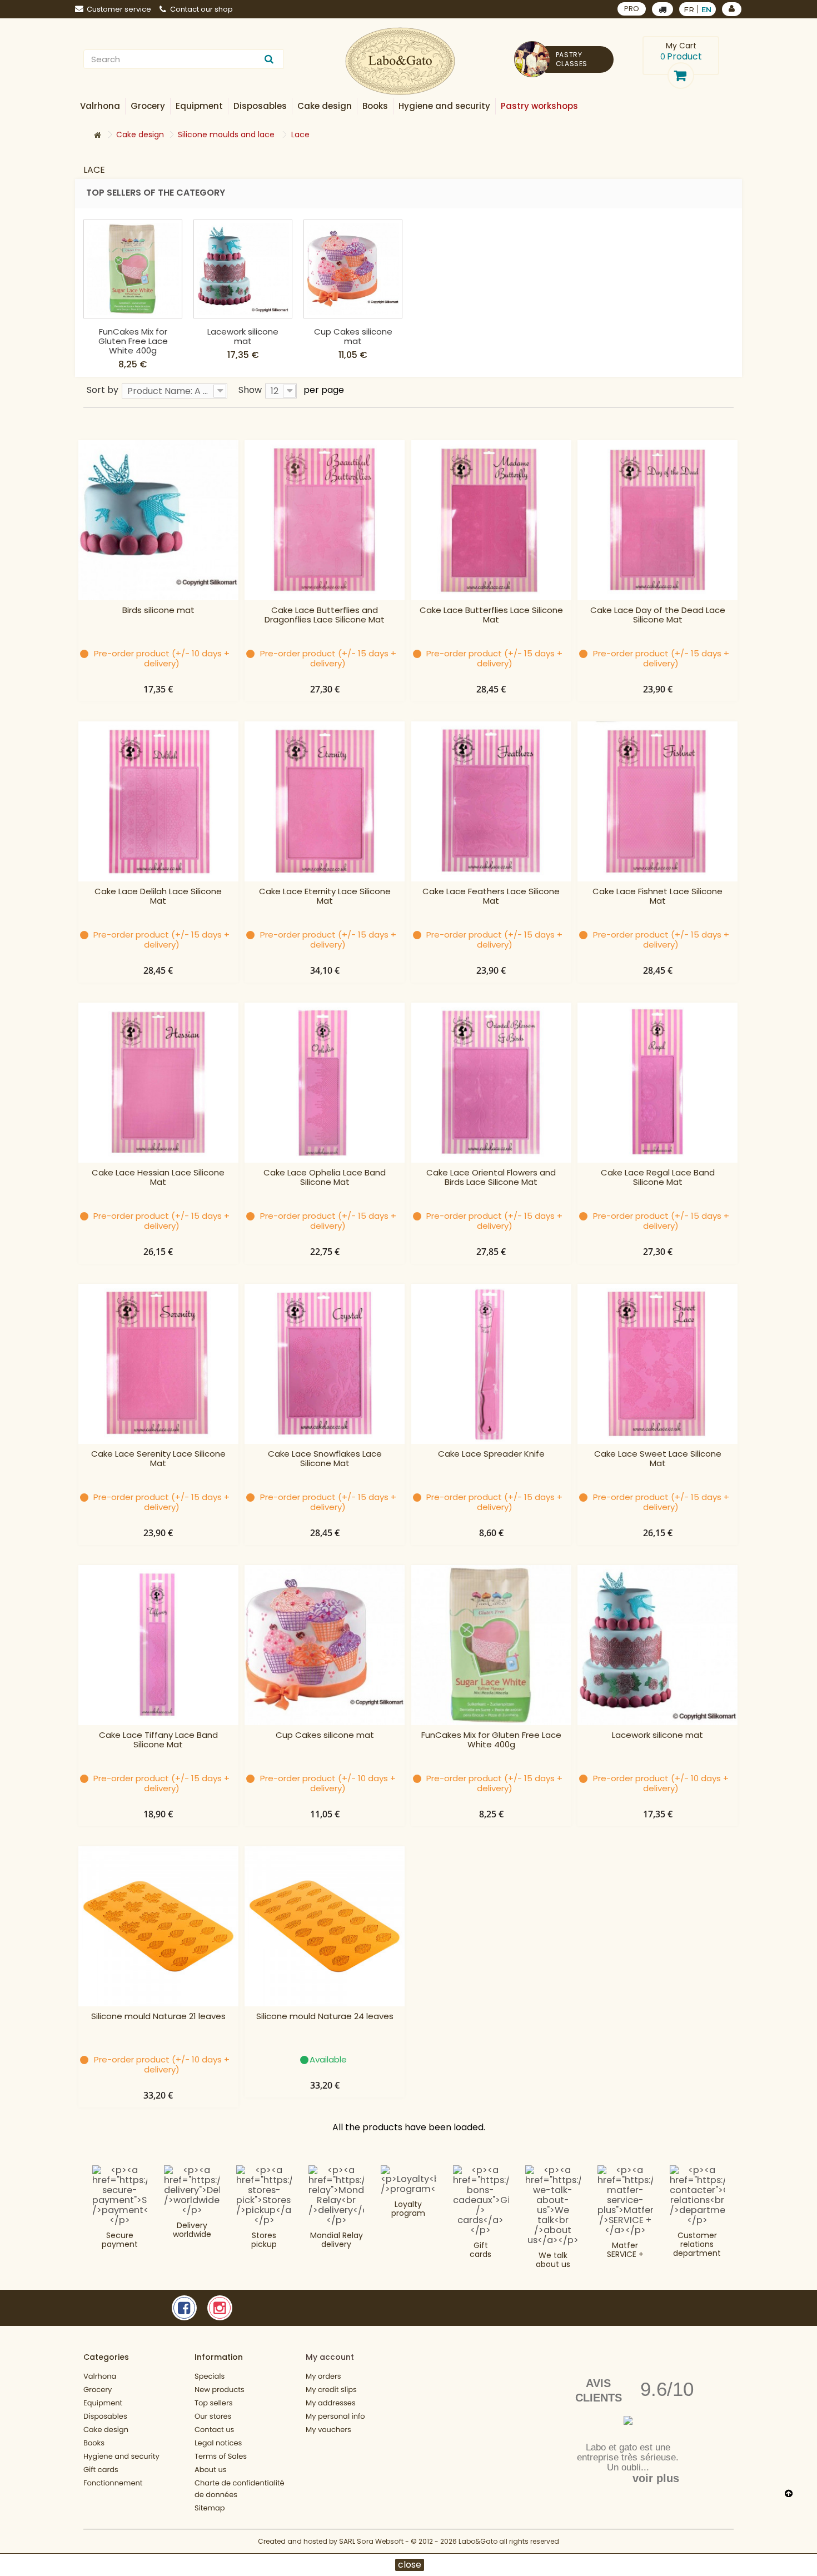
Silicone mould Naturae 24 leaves (325, 2017)
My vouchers (328, 2430)
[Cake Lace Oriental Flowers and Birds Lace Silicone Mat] (491, 1083)
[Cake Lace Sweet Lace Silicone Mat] (657, 1364)
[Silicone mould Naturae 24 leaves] (325, 1926)
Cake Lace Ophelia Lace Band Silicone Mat (325, 1178)
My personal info (335, 2416)
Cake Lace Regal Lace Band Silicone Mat (658, 1178)
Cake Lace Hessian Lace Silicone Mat (158, 1178)
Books (94, 2443)
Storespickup (264, 2240)
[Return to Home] (97, 135)
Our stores (213, 2416)
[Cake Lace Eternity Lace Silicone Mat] (325, 801)
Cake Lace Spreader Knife (491, 1454)
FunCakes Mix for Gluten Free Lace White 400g (133, 341)
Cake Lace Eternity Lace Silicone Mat (325, 896)
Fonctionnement (113, 2483)
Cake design (106, 2430)
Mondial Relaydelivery (337, 2240)
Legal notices (218, 2443)
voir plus (656, 2478)
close (410, 2565)
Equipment (103, 2403)
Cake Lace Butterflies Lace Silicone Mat (491, 615)
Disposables (105, 2416)
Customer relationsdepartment (697, 2244)
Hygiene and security (121, 2456)
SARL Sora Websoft (371, 2541)
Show (250, 389)
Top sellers (214, 2403)
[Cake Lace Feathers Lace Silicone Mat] (491, 801)
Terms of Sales (221, 2456)
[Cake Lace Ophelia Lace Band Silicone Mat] (325, 1083)
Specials (210, 2376)
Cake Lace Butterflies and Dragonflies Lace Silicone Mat (325, 615)
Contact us (214, 2430)
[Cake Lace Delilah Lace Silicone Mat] (158, 801)
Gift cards (480, 2250)
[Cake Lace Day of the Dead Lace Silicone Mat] (657, 520)
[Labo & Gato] (400, 61)
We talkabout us (553, 2260)
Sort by (103, 389)
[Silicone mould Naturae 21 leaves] (158, 1926)
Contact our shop (201, 9)
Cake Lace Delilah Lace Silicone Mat (158, 896)
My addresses (331, 2403)
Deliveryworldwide (192, 2230)
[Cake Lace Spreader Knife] (491, 1364)
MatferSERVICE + (625, 2250)
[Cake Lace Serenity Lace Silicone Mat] (158, 1364)
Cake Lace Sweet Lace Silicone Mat (658, 1459)
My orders (323, 2376)
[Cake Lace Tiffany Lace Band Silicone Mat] (158, 1645)
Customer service (119, 9)
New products (220, 2390)
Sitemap (210, 2508)
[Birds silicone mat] (158, 520)
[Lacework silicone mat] (243, 269)
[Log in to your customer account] (732, 9)
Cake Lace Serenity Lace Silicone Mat (158, 1459)
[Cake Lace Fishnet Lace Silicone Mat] (657, 801)
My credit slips (331, 2390)
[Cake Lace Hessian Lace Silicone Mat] (158, 1083)
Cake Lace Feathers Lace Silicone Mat (491, 896)
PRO (632, 9)
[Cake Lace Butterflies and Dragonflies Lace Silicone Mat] (325, 520)
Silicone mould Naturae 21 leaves (158, 2017)
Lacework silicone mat (243, 336)
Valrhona (100, 2376)
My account (330, 2357)
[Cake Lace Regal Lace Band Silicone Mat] (657, 1083)
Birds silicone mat (158, 611)
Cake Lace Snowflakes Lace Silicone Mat (325, 1459)
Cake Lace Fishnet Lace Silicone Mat (657, 896)
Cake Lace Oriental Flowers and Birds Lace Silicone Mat (491, 1178)
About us (211, 2470)
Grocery (98, 2390)
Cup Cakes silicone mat (353, 336)
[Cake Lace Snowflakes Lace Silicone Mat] (325, 1364)
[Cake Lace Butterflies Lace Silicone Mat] (491, 520)
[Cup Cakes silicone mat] (353, 269)
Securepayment (120, 2240)
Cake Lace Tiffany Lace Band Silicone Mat (158, 1740)
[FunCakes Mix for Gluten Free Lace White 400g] (133, 269)
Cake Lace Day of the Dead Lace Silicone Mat (658, 615)
